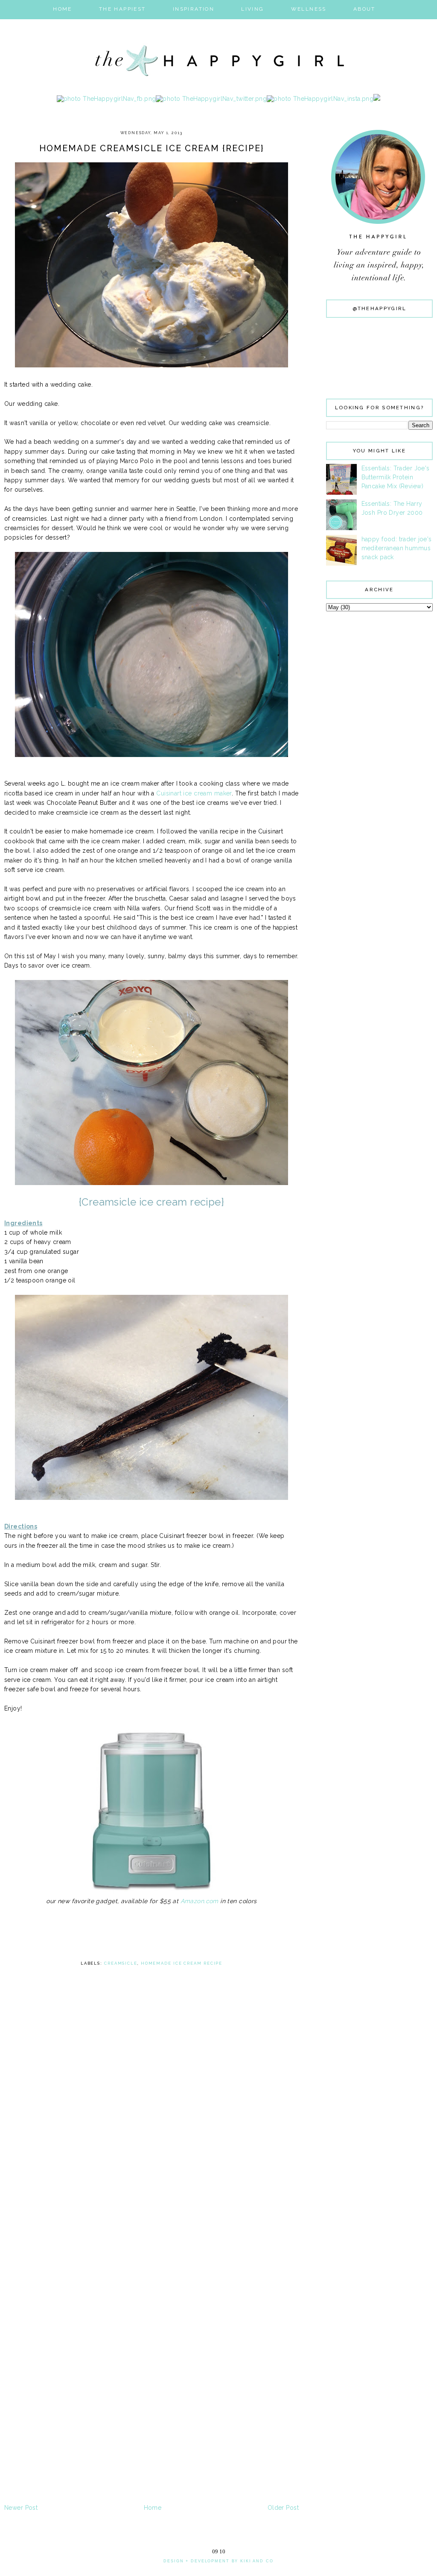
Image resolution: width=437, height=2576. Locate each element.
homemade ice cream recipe (182, 1963)
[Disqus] (151, 2170)
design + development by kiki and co (218, 2561)
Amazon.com (200, 1901)
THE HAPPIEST (122, 9)
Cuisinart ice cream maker (194, 793)
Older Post (283, 2508)
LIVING (252, 9)
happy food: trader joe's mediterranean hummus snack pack (397, 548)
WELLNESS (309, 9)
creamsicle (121, 1963)
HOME (63, 9)
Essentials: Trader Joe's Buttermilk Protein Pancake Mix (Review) (396, 477)
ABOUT (364, 9)
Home (153, 2508)
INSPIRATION (194, 9)
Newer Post (21, 2508)
